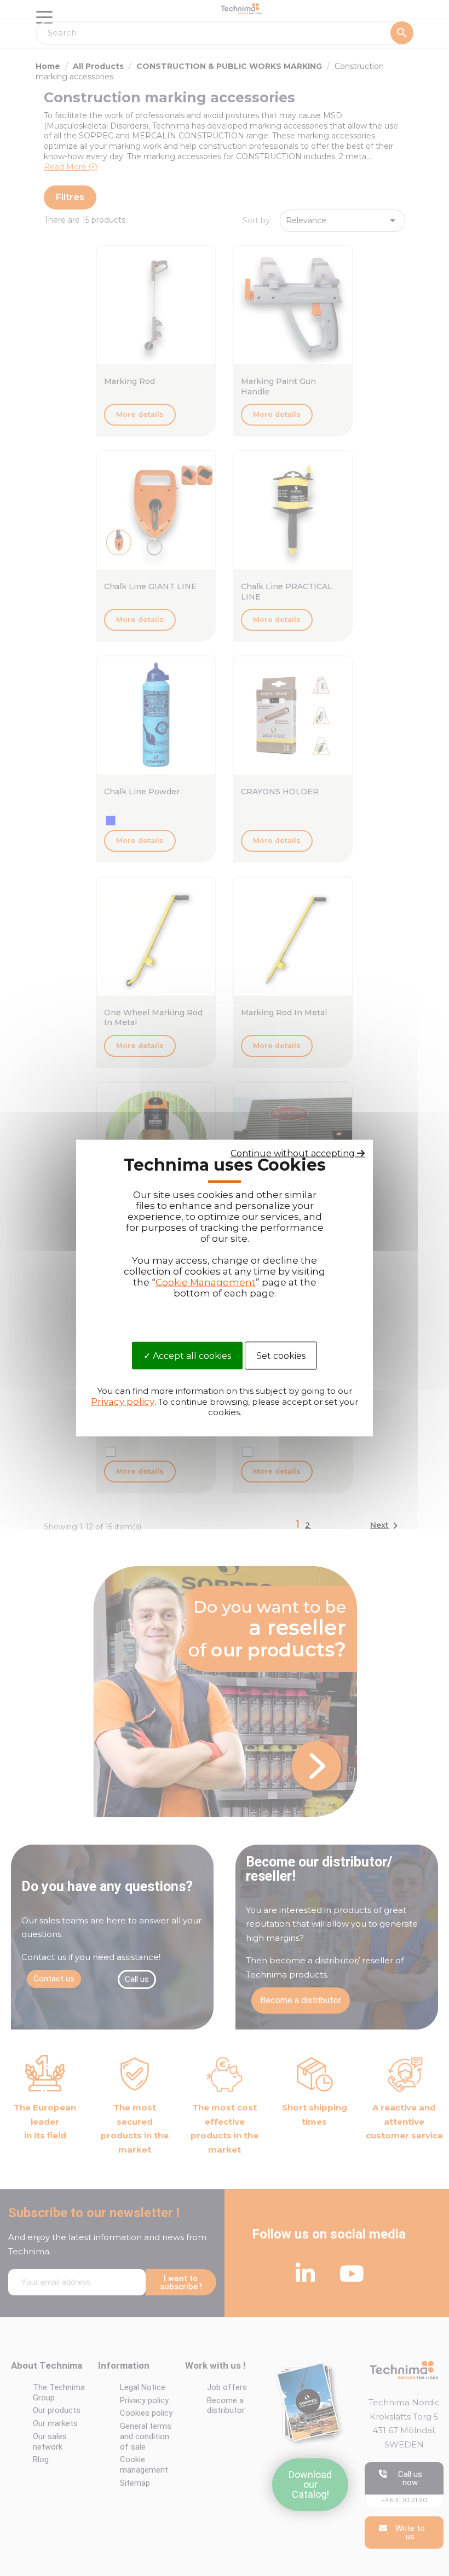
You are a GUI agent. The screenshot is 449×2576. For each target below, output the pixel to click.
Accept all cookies (191, 1356)
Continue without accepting (294, 1153)
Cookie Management (206, 1282)
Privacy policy (123, 1401)
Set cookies (281, 1356)
